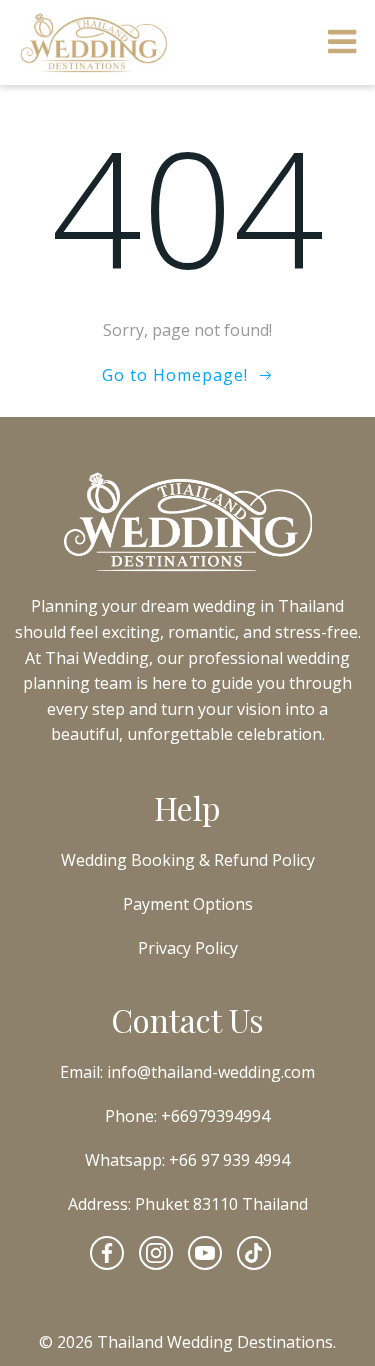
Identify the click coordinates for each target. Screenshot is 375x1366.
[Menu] (342, 42)
